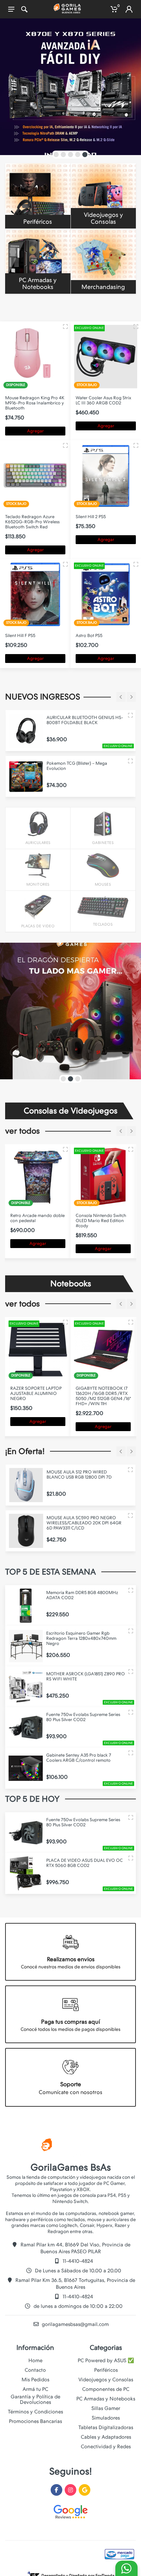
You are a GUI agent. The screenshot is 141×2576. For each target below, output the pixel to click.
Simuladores (106, 2418)
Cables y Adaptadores (106, 2437)
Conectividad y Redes (106, 2447)
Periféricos (106, 2370)
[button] (56, 155)
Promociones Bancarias (35, 2421)
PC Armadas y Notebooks (106, 2399)
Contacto (35, 2370)
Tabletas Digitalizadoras (106, 2427)
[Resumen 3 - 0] (65, 327)
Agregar (35, 431)
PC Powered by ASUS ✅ (106, 2360)
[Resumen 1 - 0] (65, 445)
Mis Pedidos (35, 2380)
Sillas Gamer (106, 2408)
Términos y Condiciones (35, 2412)
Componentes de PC (106, 2389)
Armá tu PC (35, 2389)
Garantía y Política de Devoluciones (35, 2399)
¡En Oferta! (25, 1451)
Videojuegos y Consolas (106, 2380)
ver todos (22, 1131)
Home (35, 2360)
